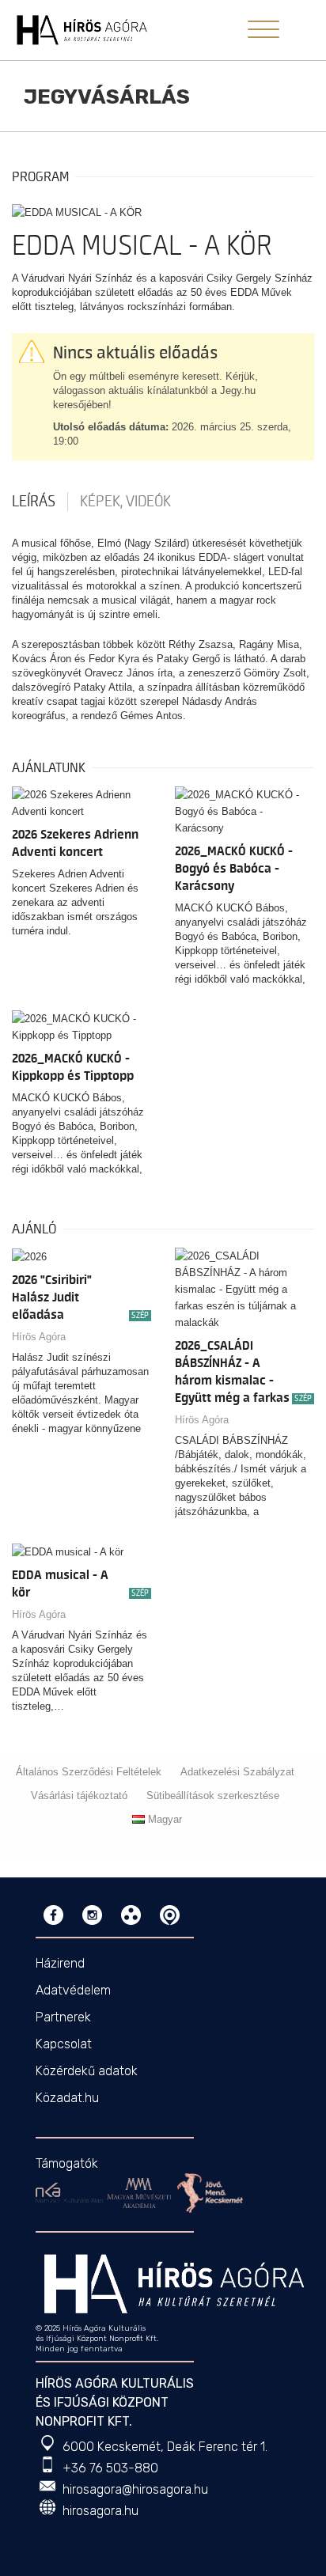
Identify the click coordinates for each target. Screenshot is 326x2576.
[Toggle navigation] (263, 29)
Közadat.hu (67, 2098)
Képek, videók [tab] (125, 502)
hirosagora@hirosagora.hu (135, 2489)
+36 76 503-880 (110, 2468)
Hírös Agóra (39, 1337)
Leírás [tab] (34, 502)
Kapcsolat (64, 2044)
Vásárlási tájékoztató (79, 1796)
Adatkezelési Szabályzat (237, 1772)
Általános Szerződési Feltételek (89, 1772)
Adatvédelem (73, 1990)
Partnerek (63, 2017)
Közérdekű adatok (87, 2071)
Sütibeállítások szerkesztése (213, 1796)
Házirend (60, 1963)
